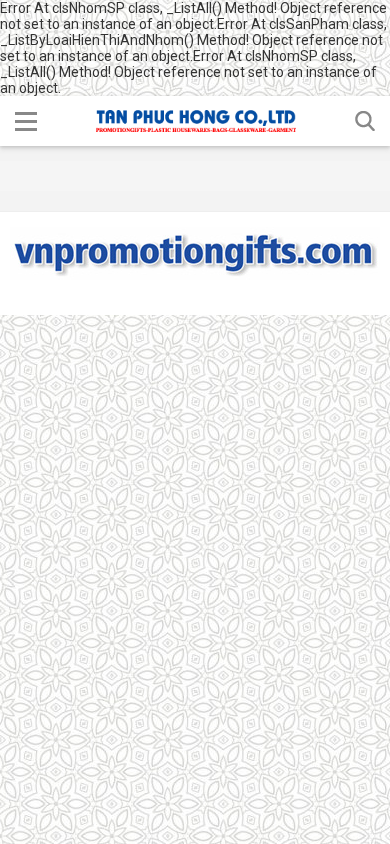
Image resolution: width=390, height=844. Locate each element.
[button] (26, 121)
